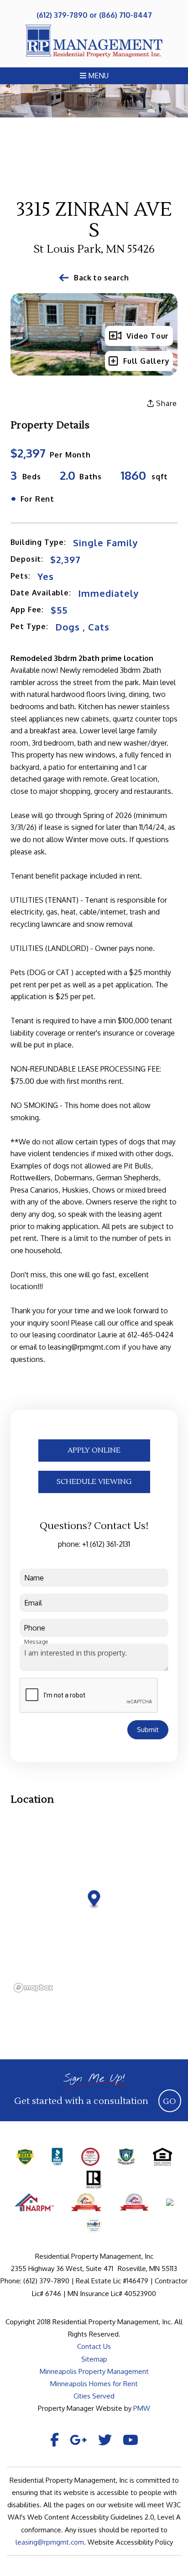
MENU (97, 76)
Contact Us (94, 2346)
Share (166, 403)
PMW (142, 2408)
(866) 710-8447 (125, 15)
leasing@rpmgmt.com (50, 2542)
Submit (148, 1730)
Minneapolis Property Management (94, 2371)
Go (170, 2101)
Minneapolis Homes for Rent (94, 2384)
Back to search (101, 278)
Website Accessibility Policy (130, 2542)
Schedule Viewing (94, 1482)
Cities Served (94, 2396)
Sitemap (94, 2359)
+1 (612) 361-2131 (106, 1544)
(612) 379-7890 (62, 15)
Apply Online (94, 1450)
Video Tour (148, 336)
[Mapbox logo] (33, 1988)
